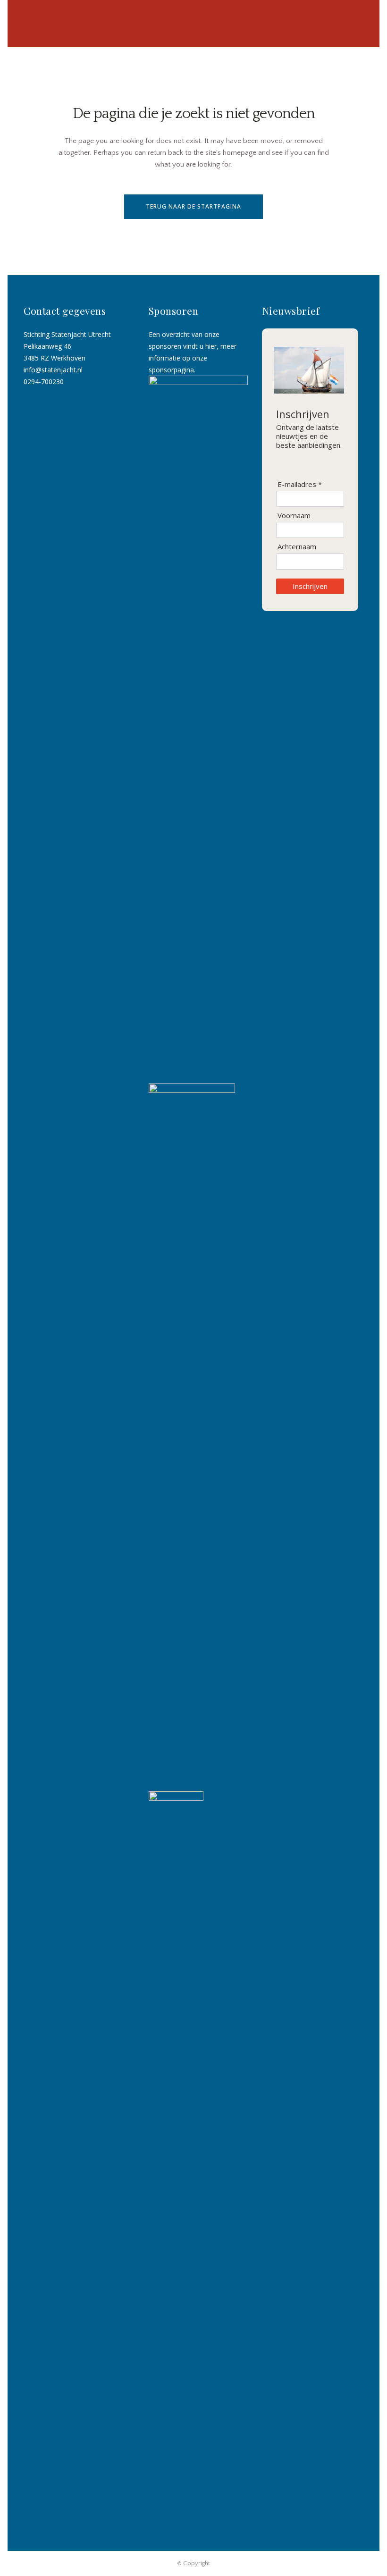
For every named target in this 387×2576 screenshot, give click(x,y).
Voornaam (294, 516)
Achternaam (297, 547)
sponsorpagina (171, 370)
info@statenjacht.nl (53, 370)
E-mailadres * (300, 484)
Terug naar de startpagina (193, 206)
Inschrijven (310, 586)
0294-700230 (44, 382)
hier (211, 346)
